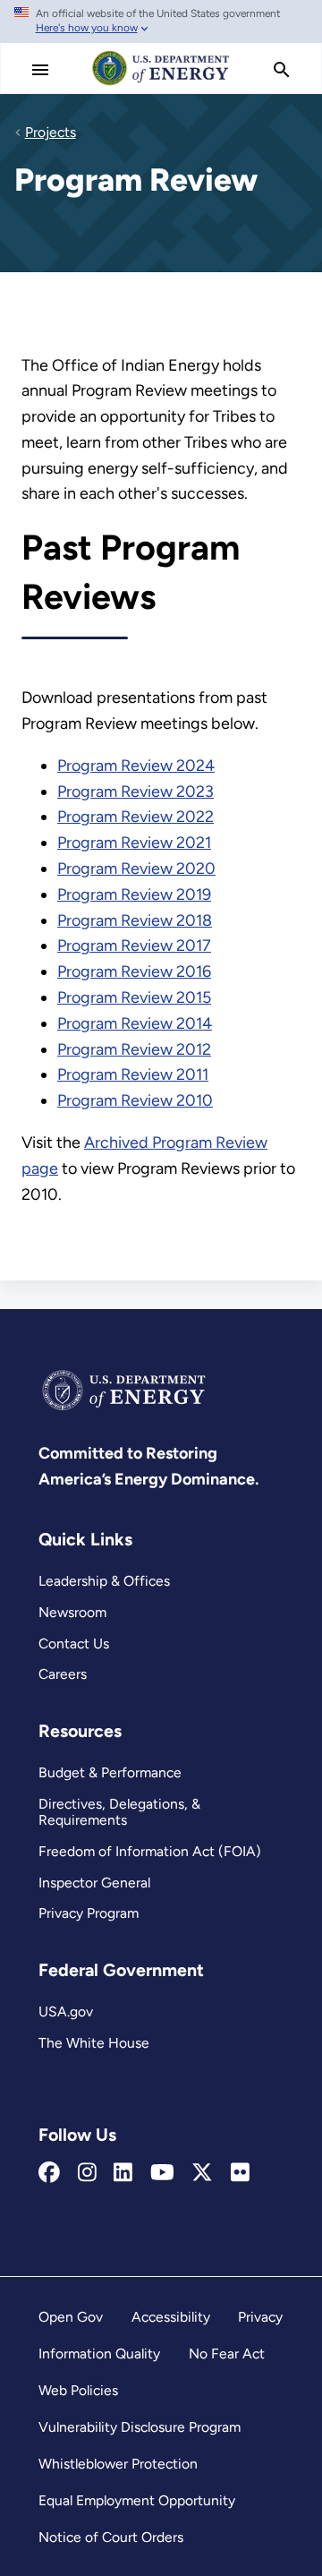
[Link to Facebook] (49, 2173)
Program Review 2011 (133, 1074)
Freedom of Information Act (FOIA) (150, 1851)
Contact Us (74, 1643)
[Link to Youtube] (162, 2173)
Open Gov (71, 2317)
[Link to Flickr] (240, 2173)
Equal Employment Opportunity (137, 2500)
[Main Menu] (40, 70)
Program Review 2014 (135, 1023)
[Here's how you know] (161, 21)
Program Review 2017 (134, 946)
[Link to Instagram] (87, 2173)
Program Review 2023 (136, 792)
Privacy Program (89, 1913)
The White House (94, 2043)
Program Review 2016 (134, 971)
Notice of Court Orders (111, 2537)
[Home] (161, 84)
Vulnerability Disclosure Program (140, 2427)
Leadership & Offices (104, 1581)
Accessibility (171, 2317)
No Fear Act (227, 2353)
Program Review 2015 (134, 997)
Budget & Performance (110, 1772)
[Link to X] (202, 2173)
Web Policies (78, 2390)
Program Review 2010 (135, 1100)
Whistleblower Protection (118, 2464)
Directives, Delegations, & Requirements (119, 1812)
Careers (63, 1674)
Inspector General (94, 1883)
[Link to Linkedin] (123, 2173)
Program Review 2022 (136, 817)
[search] (282, 70)
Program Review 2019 (134, 894)
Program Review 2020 (136, 869)
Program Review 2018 (135, 920)
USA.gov (66, 2011)
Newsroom (72, 1612)
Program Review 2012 (134, 1049)
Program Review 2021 (134, 843)
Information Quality (99, 2353)
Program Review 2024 (136, 766)
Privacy (260, 2317)
